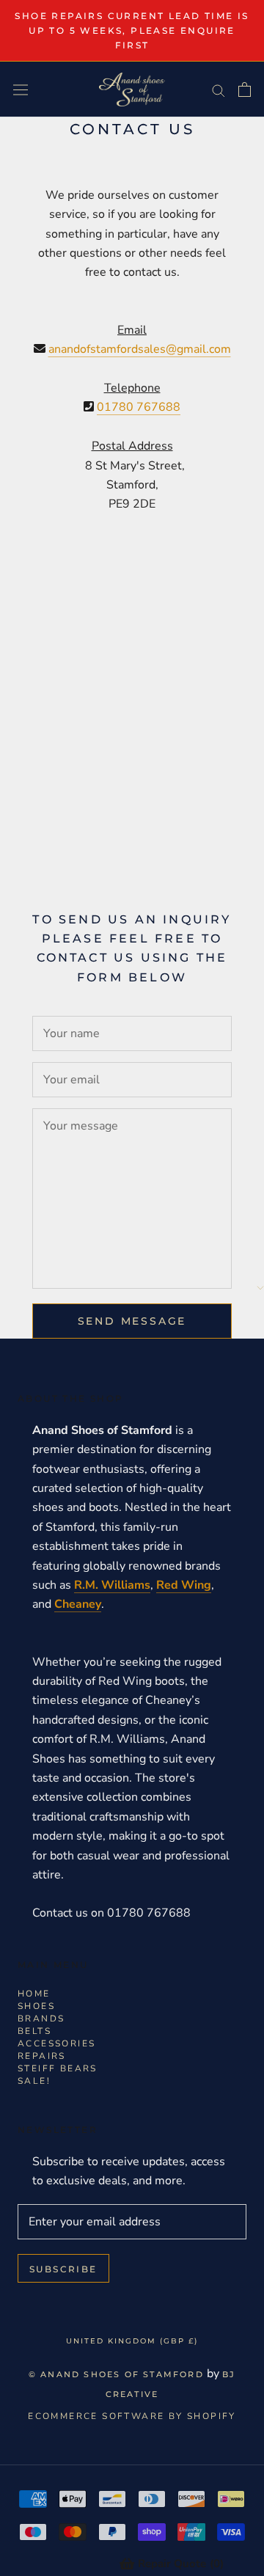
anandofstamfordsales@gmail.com (140, 349)
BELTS (34, 2031)
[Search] (219, 89)
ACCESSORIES (56, 2043)
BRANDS (41, 2019)
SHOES (36, 2006)
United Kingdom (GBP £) (132, 2341)
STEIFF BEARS (58, 2068)
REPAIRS (42, 2056)
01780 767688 (139, 407)
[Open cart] (245, 89)
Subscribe (63, 2269)
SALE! (34, 2081)
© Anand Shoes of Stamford (116, 2374)
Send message (132, 1321)
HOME (34, 1994)
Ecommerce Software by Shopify (132, 2416)
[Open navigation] (21, 90)
